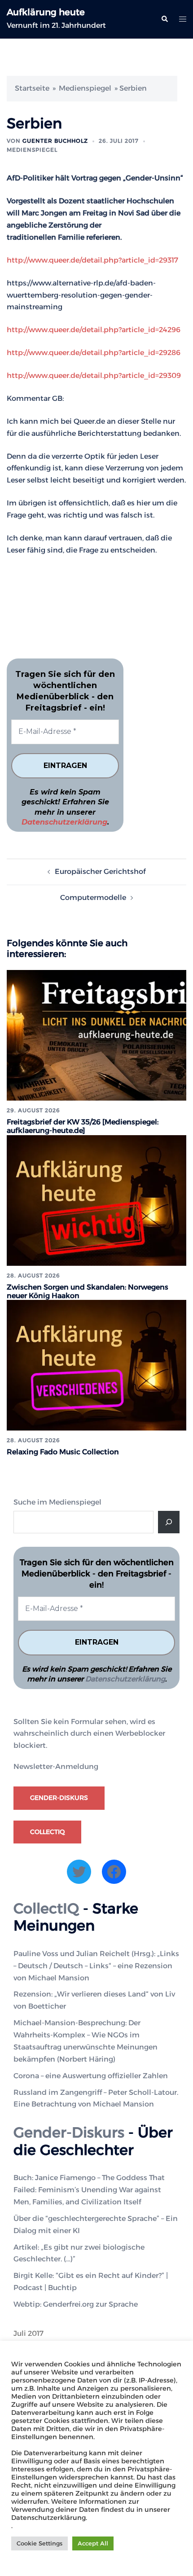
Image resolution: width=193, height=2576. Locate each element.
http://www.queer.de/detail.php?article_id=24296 (94, 330)
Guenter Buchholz (55, 141)
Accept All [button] (93, 2543)
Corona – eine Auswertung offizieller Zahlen (91, 2076)
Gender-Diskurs (59, 1798)
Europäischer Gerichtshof (100, 871)
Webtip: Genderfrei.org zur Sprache (76, 2304)
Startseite (32, 88)
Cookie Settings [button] (39, 2543)
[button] (164, 19)
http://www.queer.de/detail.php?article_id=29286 (94, 353)
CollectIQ (47, 1832)
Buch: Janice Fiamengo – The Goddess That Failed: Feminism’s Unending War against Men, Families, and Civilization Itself (89, 2190)
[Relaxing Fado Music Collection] (96, 1365)
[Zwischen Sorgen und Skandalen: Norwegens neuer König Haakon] (96, 1200)
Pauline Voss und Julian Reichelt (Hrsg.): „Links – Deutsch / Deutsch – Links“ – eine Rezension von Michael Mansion (96, 1966)
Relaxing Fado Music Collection (63, 1452)
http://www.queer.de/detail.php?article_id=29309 (94, 375)
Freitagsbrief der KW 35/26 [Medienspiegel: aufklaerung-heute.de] (83, 1126)
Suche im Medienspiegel (57, 1502)
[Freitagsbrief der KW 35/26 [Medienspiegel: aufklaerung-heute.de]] (96, 1035)
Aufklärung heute (46, 12)
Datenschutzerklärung (64, 822)
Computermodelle (93, 897)
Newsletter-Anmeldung (56, 1766)
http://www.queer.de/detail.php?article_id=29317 (92, 260)
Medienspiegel (85, 88)
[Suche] (169, 1522)
